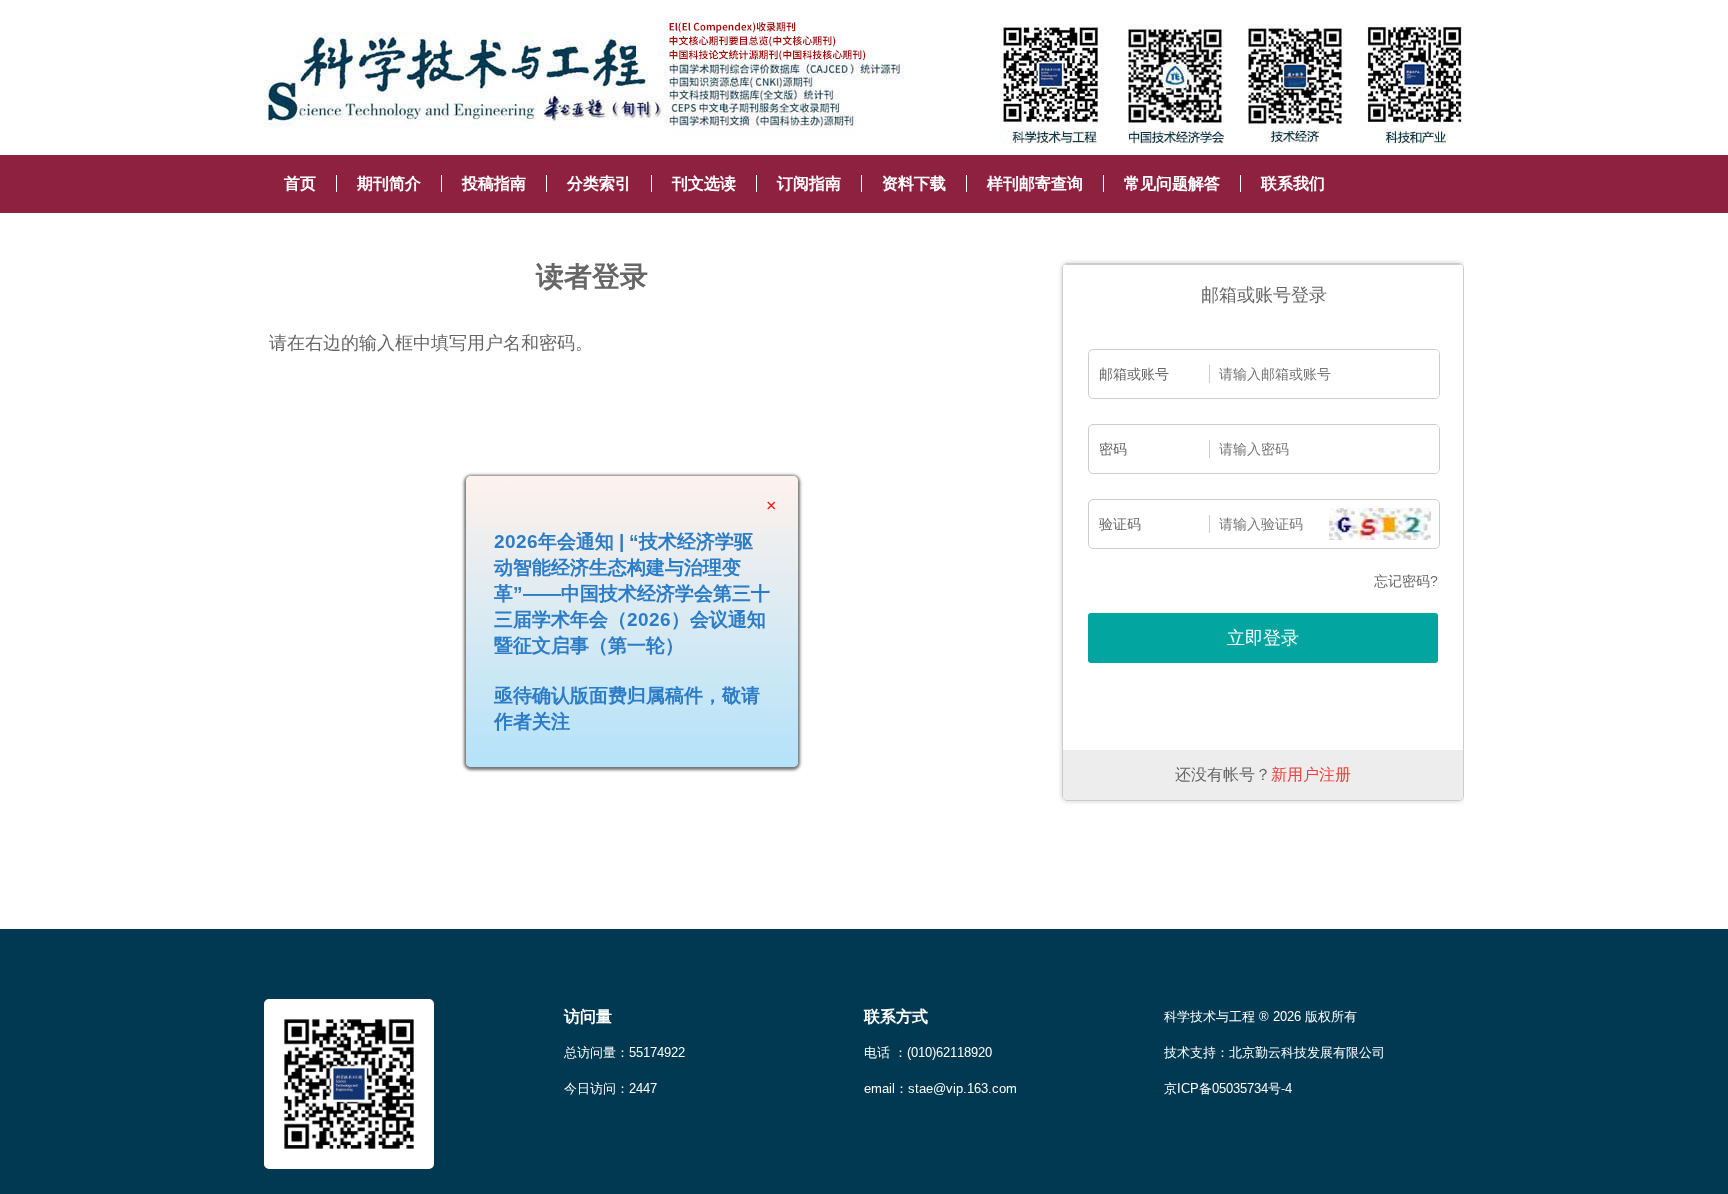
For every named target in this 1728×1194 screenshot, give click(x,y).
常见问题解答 (1172, 183)
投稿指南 (494, 183)
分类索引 (599, 183)
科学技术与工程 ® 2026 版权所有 (1260, 1016)
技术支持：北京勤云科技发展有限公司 (1274, 1052)
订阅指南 (809, 183)
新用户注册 (1311, 774)
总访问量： (624, 1052)
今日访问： (610, 1088)
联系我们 (1293, 183)
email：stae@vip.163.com (940, 1088)
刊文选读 (704, 183)
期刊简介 (389, 183)
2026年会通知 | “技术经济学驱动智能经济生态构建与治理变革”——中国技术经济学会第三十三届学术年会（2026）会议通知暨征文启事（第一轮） (657, 618)
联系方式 (896, 1016)
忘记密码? (1406, 581)
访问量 (588, 1016)
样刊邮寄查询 (1035, 183)
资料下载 (914, 183)
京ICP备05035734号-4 (1228, 1088)
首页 (300, 183)
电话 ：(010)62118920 (928, 1052)
